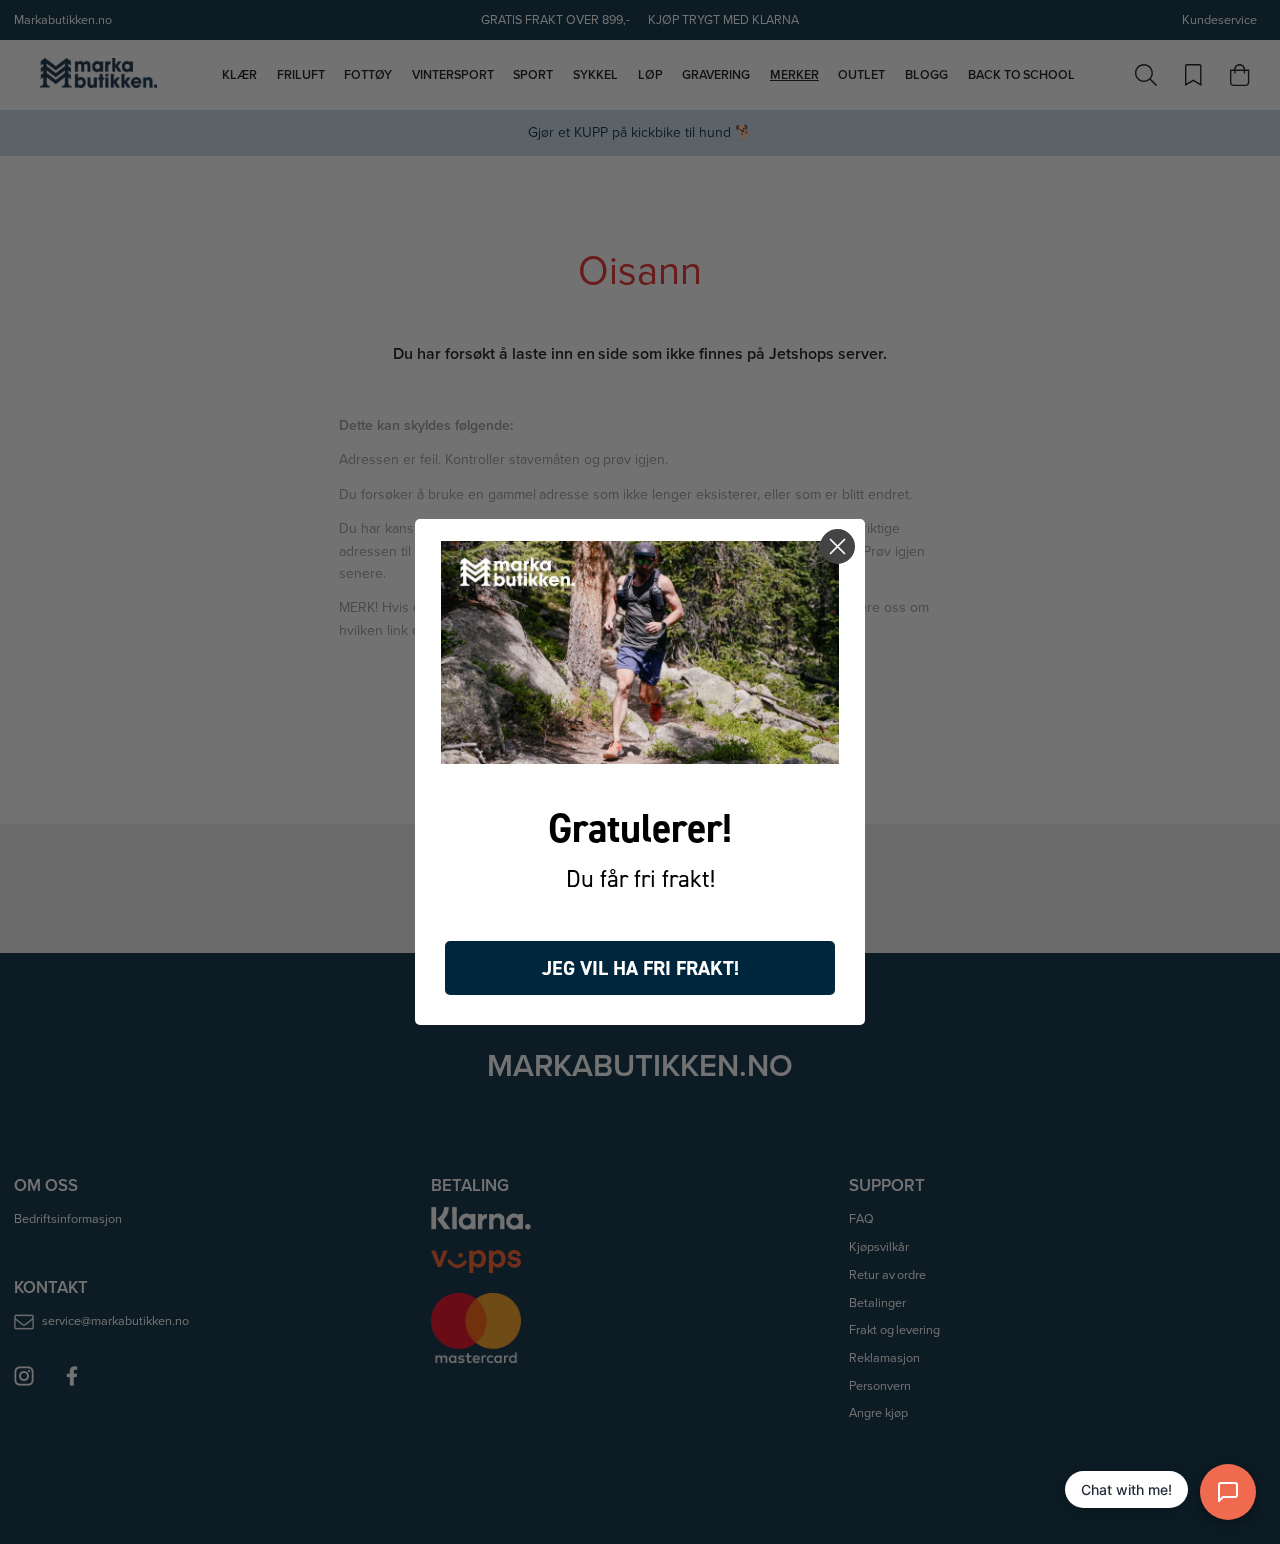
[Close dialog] (837, 546)
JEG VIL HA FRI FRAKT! (640, 968)
